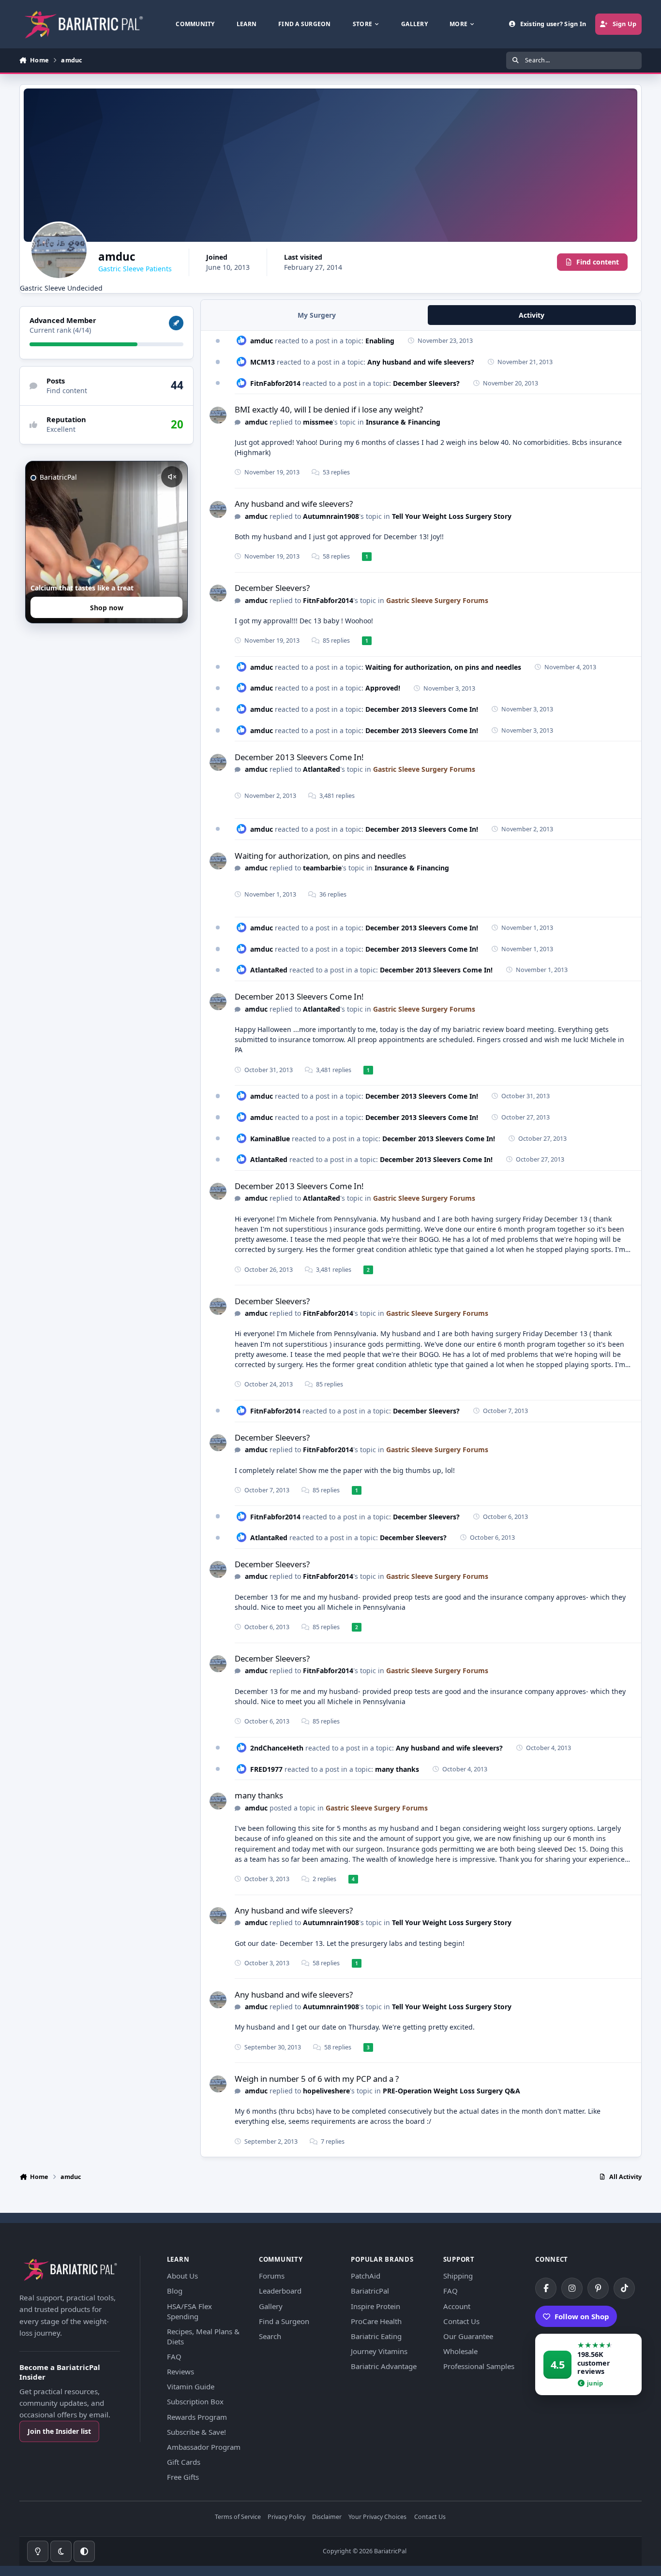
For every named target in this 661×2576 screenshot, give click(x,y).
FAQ (174, 2356)
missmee (318, 422)
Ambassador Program (204, 2447)
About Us (182, 2276)
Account (457, 2306)
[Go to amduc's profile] (218, 415)
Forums (272, 2276)
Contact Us (461, 2321)
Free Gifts (183, 2477)
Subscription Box (195, 2401)
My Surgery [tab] (317, 315)
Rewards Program (197, 2417)
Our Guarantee (468, 2336)
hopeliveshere (326, 2091)
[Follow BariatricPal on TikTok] (624, 2288)
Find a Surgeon (284, 2321)
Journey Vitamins (379, 2351)
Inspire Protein (376, 2306)
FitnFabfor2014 (275, 383)
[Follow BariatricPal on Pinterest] (598, 2288)
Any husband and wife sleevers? (421, 362)
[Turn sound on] (172, 477)
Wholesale (460, 2351)
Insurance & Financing (403, 422)
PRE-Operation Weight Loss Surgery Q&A (451, 2091)
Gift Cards (184, 2462)
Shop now (107, 608)
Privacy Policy (286, 2517)
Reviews (180, 2371)
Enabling (380, 341)
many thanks (397, 1769)
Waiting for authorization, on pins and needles (443, 667)
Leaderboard (280, 2291)
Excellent (61, 430)
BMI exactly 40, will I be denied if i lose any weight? (329, 409)
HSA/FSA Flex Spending (189, 2311)
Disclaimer (327, 2517)
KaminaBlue (270, 1139)
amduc (262, 341)
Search (270, 2336)
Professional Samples (479, 2366)
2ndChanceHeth (277, 1748)
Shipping (458, 2276)
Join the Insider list (59, 2431)
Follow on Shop (582, 2316)
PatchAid (366, 2276)
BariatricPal (370, 2291)
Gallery (271, 2306)
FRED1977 (266, 1769)
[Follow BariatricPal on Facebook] (546, 2288)
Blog (175, 2291)
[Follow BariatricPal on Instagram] (572, 2288)
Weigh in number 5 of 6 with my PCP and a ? (317, 2079)
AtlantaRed (322, 769)
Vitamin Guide (191, 2386)
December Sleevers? (426, 383)
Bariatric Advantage (384, 2366)
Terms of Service (238, 2517)
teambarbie (322, 868)
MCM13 (263, 362)
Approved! (383, 688)
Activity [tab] (532, 315)
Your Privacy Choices (377, 2517)
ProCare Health (376, 2321)
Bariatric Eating (376, 2336)
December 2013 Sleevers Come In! (422, 709)
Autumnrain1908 (331, 516)
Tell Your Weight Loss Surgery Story (452, 516)
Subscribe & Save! (196, 2432)
